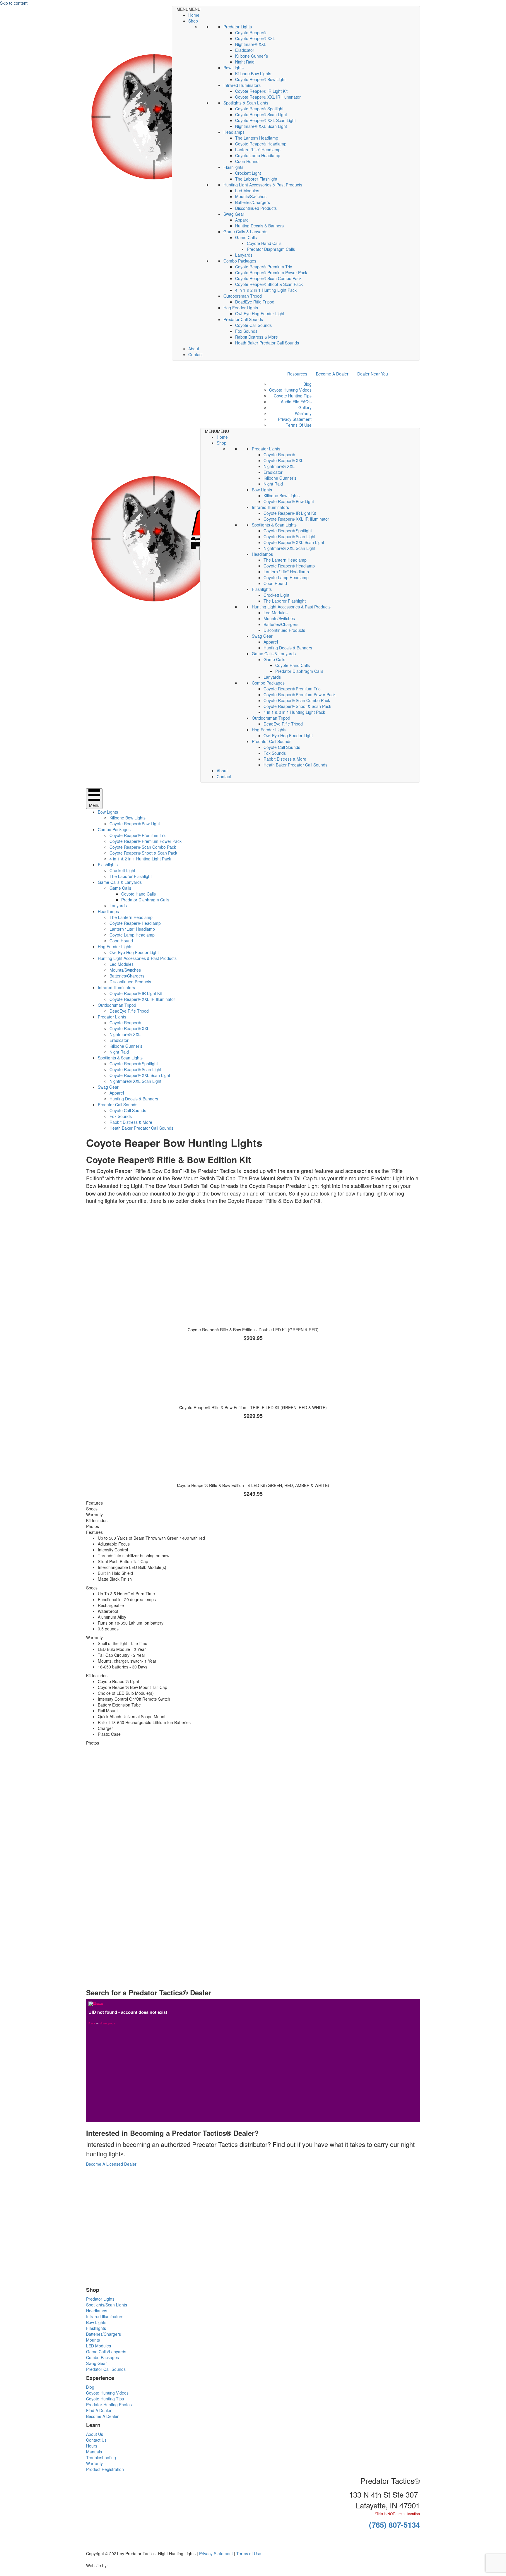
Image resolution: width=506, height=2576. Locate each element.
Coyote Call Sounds (253, 325)
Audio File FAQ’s (296, 402)
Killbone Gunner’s (252, 56)
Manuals (94, 2452)
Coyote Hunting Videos (290, 390)
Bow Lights (234, 68)
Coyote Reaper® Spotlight (259, 109)
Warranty (303, 413)
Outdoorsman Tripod (243, 296)
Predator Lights (238, 27)
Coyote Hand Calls (264, 243)
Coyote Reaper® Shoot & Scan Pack (269, 284)
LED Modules (99, 2346)
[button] (189, 9)
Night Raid (245, 62)
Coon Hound (247, 161)
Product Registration (105, 2469)
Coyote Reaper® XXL (255, 38)
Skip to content (14, 3)
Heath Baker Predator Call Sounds (267, 343)
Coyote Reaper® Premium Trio (264, 267)
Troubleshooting (101, 2457)
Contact (195, 354)
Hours (92, 2446)
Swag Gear (234, 214)
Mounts (93, 2340)
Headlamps (234, 132)
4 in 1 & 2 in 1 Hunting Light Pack (266, 290)
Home (194, 15)
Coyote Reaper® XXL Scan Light (265, 120)
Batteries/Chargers (253, 202)
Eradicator (245, 50)
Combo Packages (240, 261)
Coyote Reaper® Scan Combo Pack (268, 278)
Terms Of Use (299, 425)
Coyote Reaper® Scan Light (261, 114)
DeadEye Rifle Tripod (255, 302)
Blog (307, 384)
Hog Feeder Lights (241, 308)
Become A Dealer (332, 374)
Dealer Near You (373, 374)
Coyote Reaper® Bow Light (260, 79)
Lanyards (244, 255)
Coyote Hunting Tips (293, 396)
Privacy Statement (295, 419)
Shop (193, 21)
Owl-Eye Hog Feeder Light (260, 313)
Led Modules (247, 191)
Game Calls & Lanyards (245, 231)
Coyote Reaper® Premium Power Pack (271, 272)
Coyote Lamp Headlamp (258, 155)
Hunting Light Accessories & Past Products (263, 185)
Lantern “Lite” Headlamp (132, 929)
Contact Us (96, 2440)
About (194, 349)
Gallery (305, 407)
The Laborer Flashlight (256, 179)
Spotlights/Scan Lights (107, 2305)
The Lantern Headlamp (257, 138)
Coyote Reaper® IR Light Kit (261, 91)
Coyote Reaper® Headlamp (261, 144)
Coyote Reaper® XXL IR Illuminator (268, 97)
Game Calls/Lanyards (106, 2352)
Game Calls (246, 237)
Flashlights (233, 167)
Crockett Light (248, 173)
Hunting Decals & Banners (259, 226)
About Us (95, 2434)
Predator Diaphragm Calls (271, 249)
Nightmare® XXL (251, 44)
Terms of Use (249, 2553)
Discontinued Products (256, 208)
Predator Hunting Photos (109, 2405)
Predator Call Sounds (243, 319)
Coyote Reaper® (251, 32)
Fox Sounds (246, 331)
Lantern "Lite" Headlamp (258, 150)
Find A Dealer (99, 2410)
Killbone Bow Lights (253, 73)
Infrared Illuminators (242, 85)
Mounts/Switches (251, 196)
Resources (297, 374)
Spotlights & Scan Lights (246, 103)
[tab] (253, 1503)
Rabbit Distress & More (257, 337)
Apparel (242, 220)
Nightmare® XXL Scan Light (261, 126)
